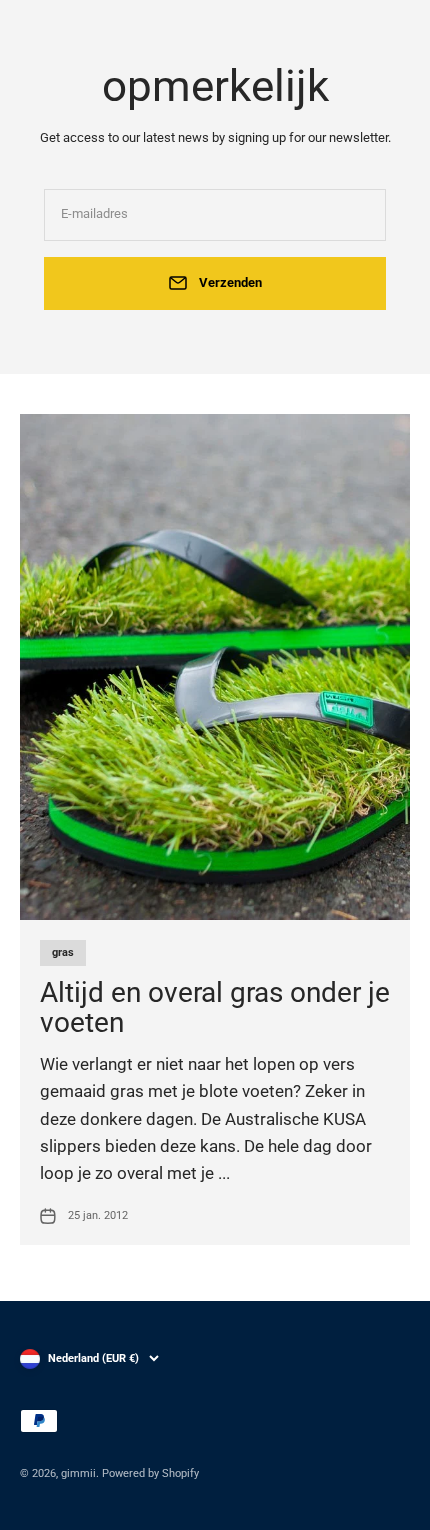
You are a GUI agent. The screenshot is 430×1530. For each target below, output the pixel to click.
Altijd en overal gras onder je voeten (215, 1008)
